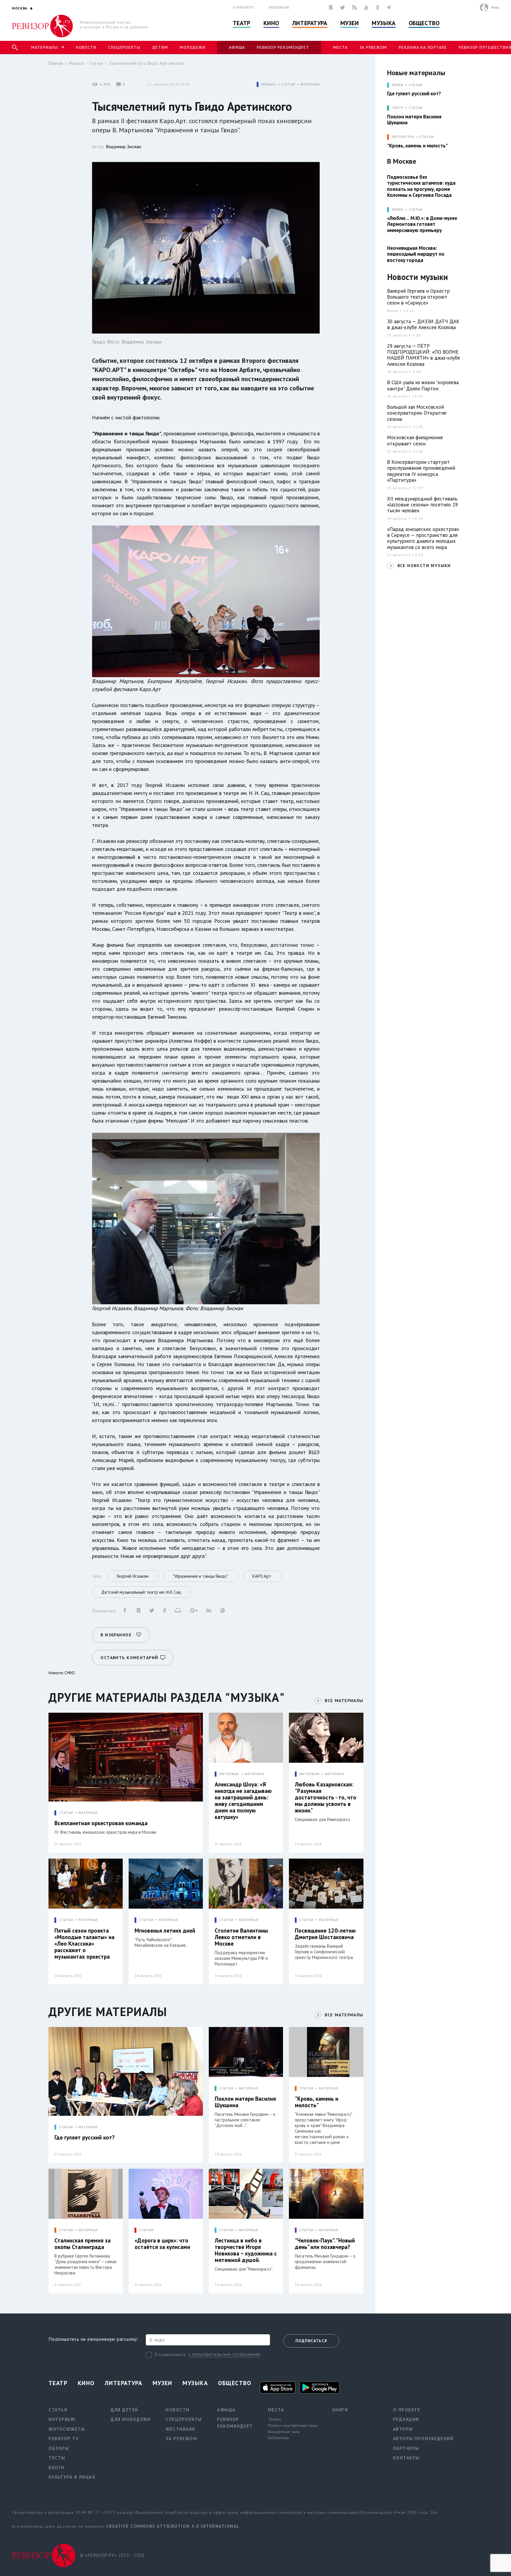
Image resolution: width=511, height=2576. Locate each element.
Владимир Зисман (124, 147)
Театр (242, 23)
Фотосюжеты (67, 2429)
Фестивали (181, 2429)
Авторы (403, 2429)
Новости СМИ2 (62, 1673)
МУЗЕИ (398, 85)
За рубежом (373, 47)
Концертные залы (284, 2432)
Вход (495, 7)
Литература (310, 23)
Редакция (406, 2419)
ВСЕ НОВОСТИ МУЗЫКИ (424, 566)
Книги (340, 2410)
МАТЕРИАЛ (310, 84)
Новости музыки (418, 277)
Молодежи (192, 47)
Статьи (96, 63)
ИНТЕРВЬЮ (229, 1774)
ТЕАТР (398, 108)
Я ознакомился (170, 2354)
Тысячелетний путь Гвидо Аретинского (147, 63)
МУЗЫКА (269, 84)
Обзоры (59, 2448)
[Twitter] (342, 7)
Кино (271, 23)
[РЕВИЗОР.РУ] (42, 26)
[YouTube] (366, 7)
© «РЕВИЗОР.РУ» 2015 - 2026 (112, 2555)
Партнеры (406, 2448)
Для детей (124, 2410)
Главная (56, 63)
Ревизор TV (64, 2439)
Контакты (406, 2458)
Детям (160, 47)
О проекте (243, 7)
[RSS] (355, 7)
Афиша (237, 47)
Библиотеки (278, 2438)
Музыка (384, 23)
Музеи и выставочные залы (293, 2425)
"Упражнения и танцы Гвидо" (127, 433)
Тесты (57, 2458)
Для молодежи (131, 2419)
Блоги (56, 2468)
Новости (86, 47)
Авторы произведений (423, 2439)
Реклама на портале (423, 47)
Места (340, 47)
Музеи (350, 23)
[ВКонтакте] (331, 7)
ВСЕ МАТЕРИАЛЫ (344, 1701)
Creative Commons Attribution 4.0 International (173, 2526)
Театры (274, 2419)
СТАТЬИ (288, 84)
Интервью (62, 2419)
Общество (424, 23)
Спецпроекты (124, 47)
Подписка (279, 7)
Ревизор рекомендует (283, 47)
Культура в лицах (72, 2477)
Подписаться (311, 2341)
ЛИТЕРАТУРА (403, 137)
